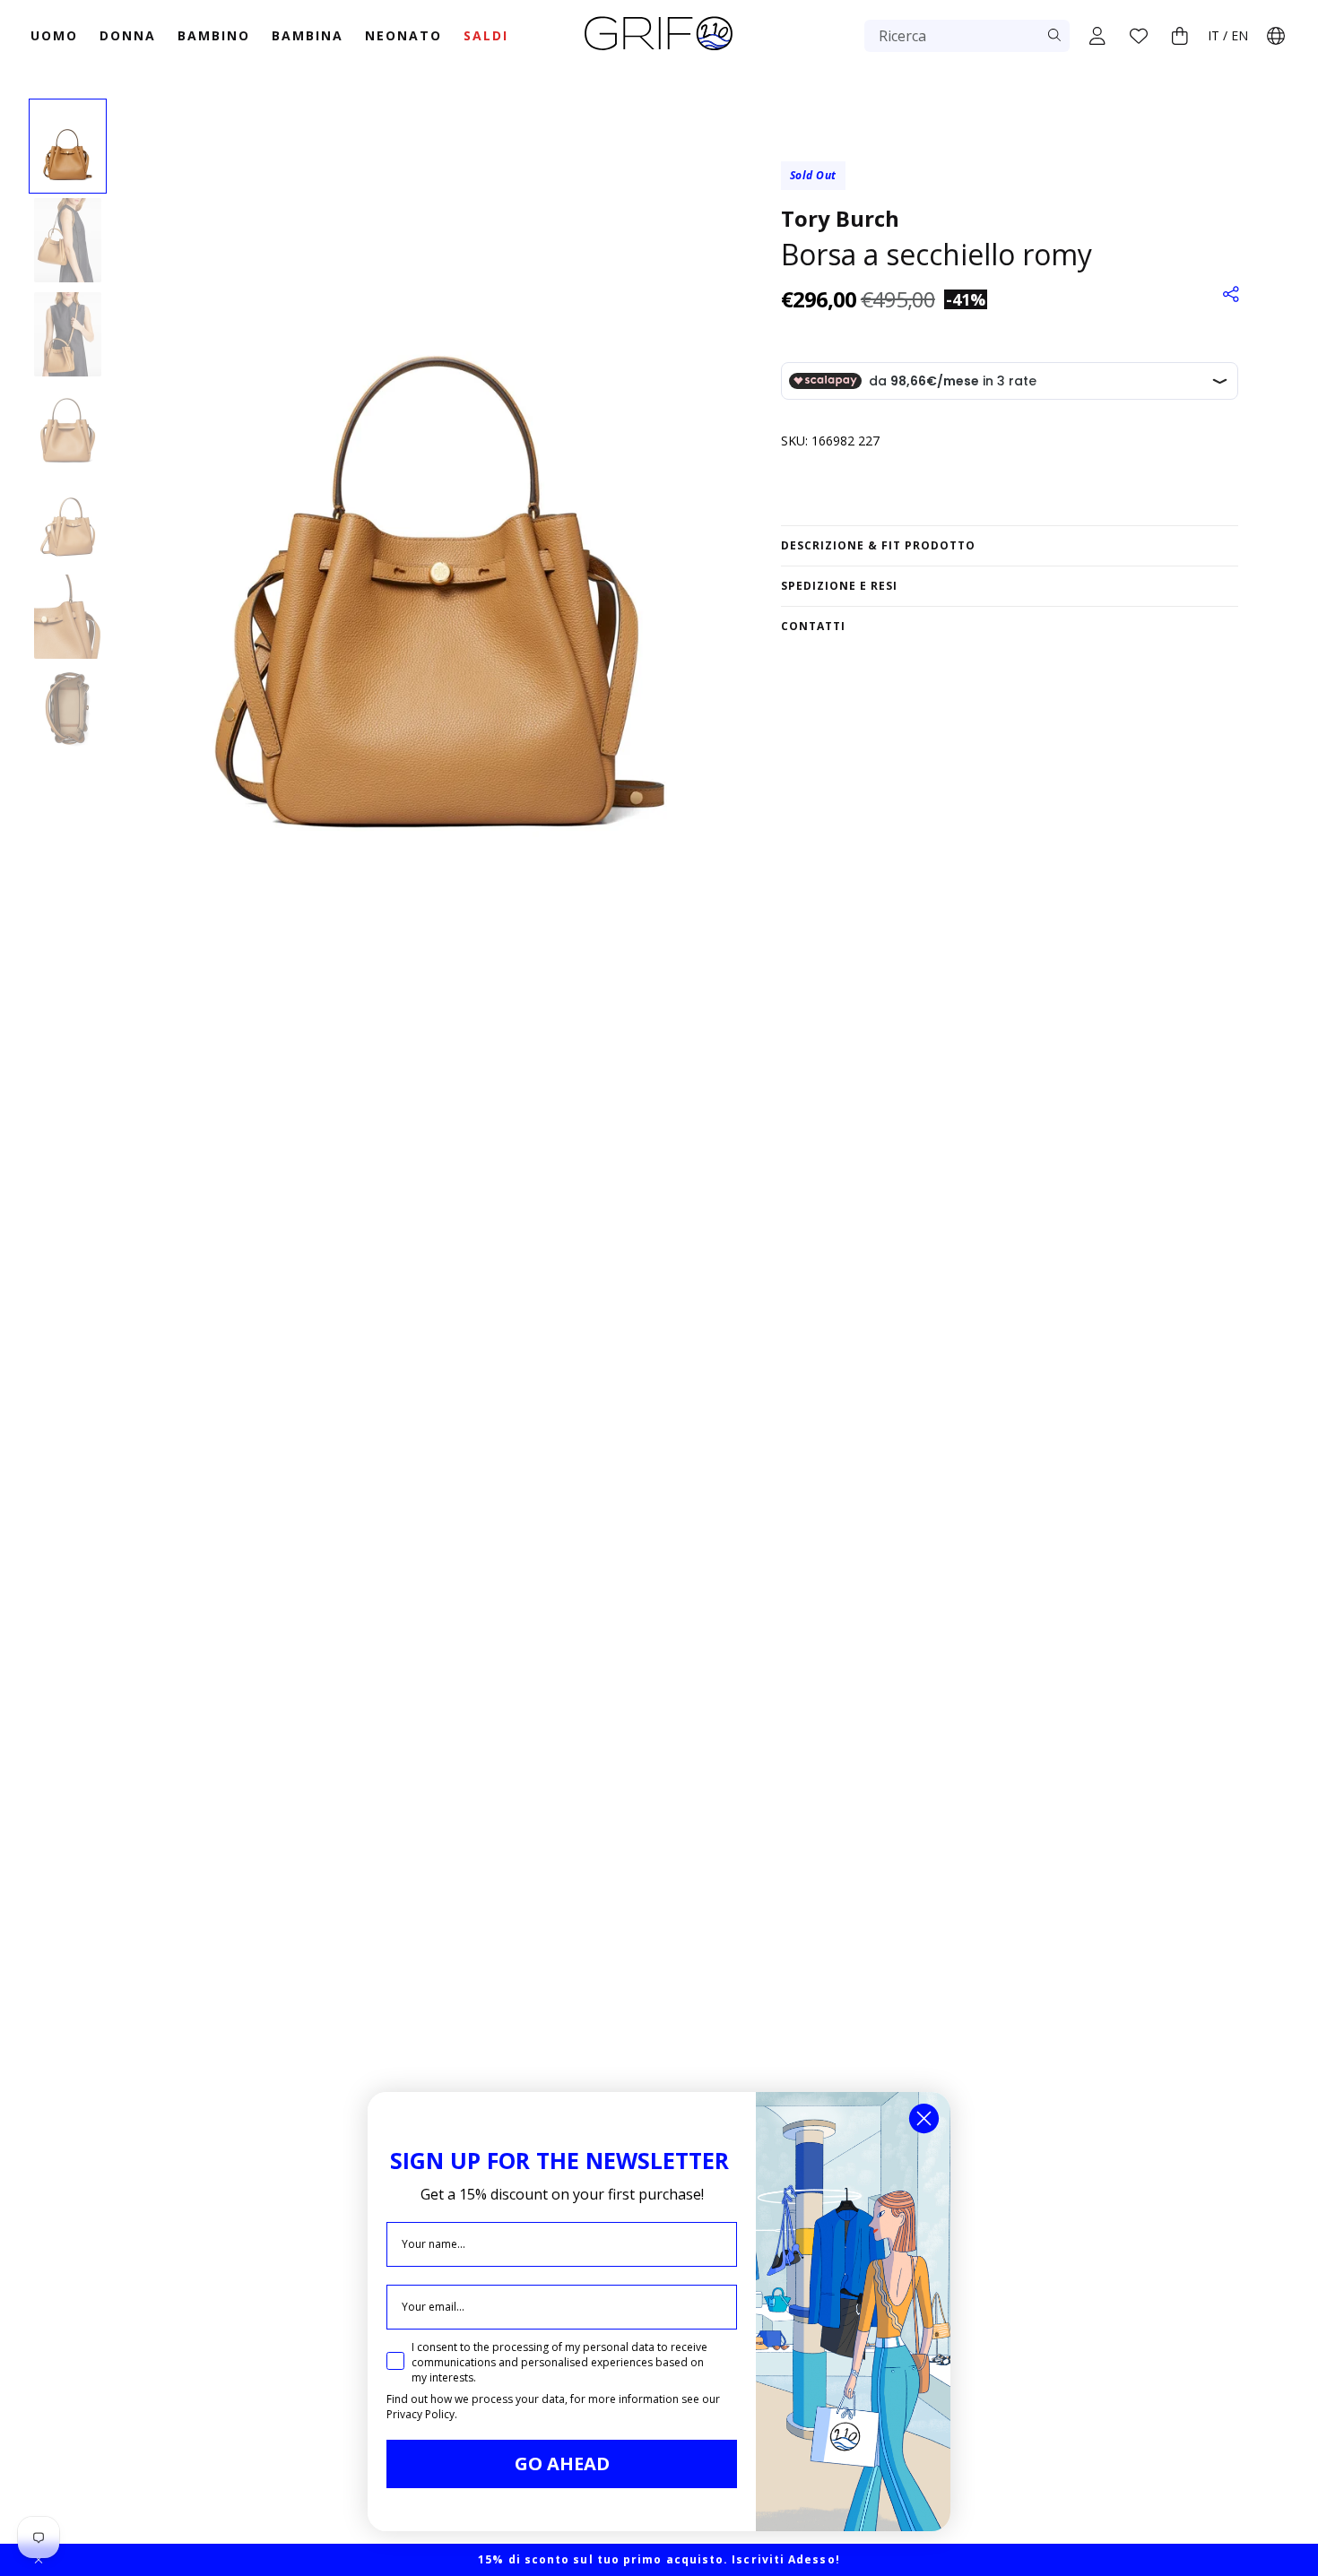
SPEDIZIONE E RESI (839, 586)
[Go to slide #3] (68, 334)
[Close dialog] (924, 2118)
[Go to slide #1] (68, 146)
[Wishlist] (1139, 36)
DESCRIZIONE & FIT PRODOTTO (878, 545)
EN (1240, 35)
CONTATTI (813, 626)
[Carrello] (1180, 36)
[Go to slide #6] (68, 617)
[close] (39, 2560)
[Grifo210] (659, 52)
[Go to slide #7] (68, 711)
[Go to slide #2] (68, 240)
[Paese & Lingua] (1276, 36)
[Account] (1097, 36)
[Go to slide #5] (68, 523)
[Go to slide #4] (68, 428)
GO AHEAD (562, 2464)
